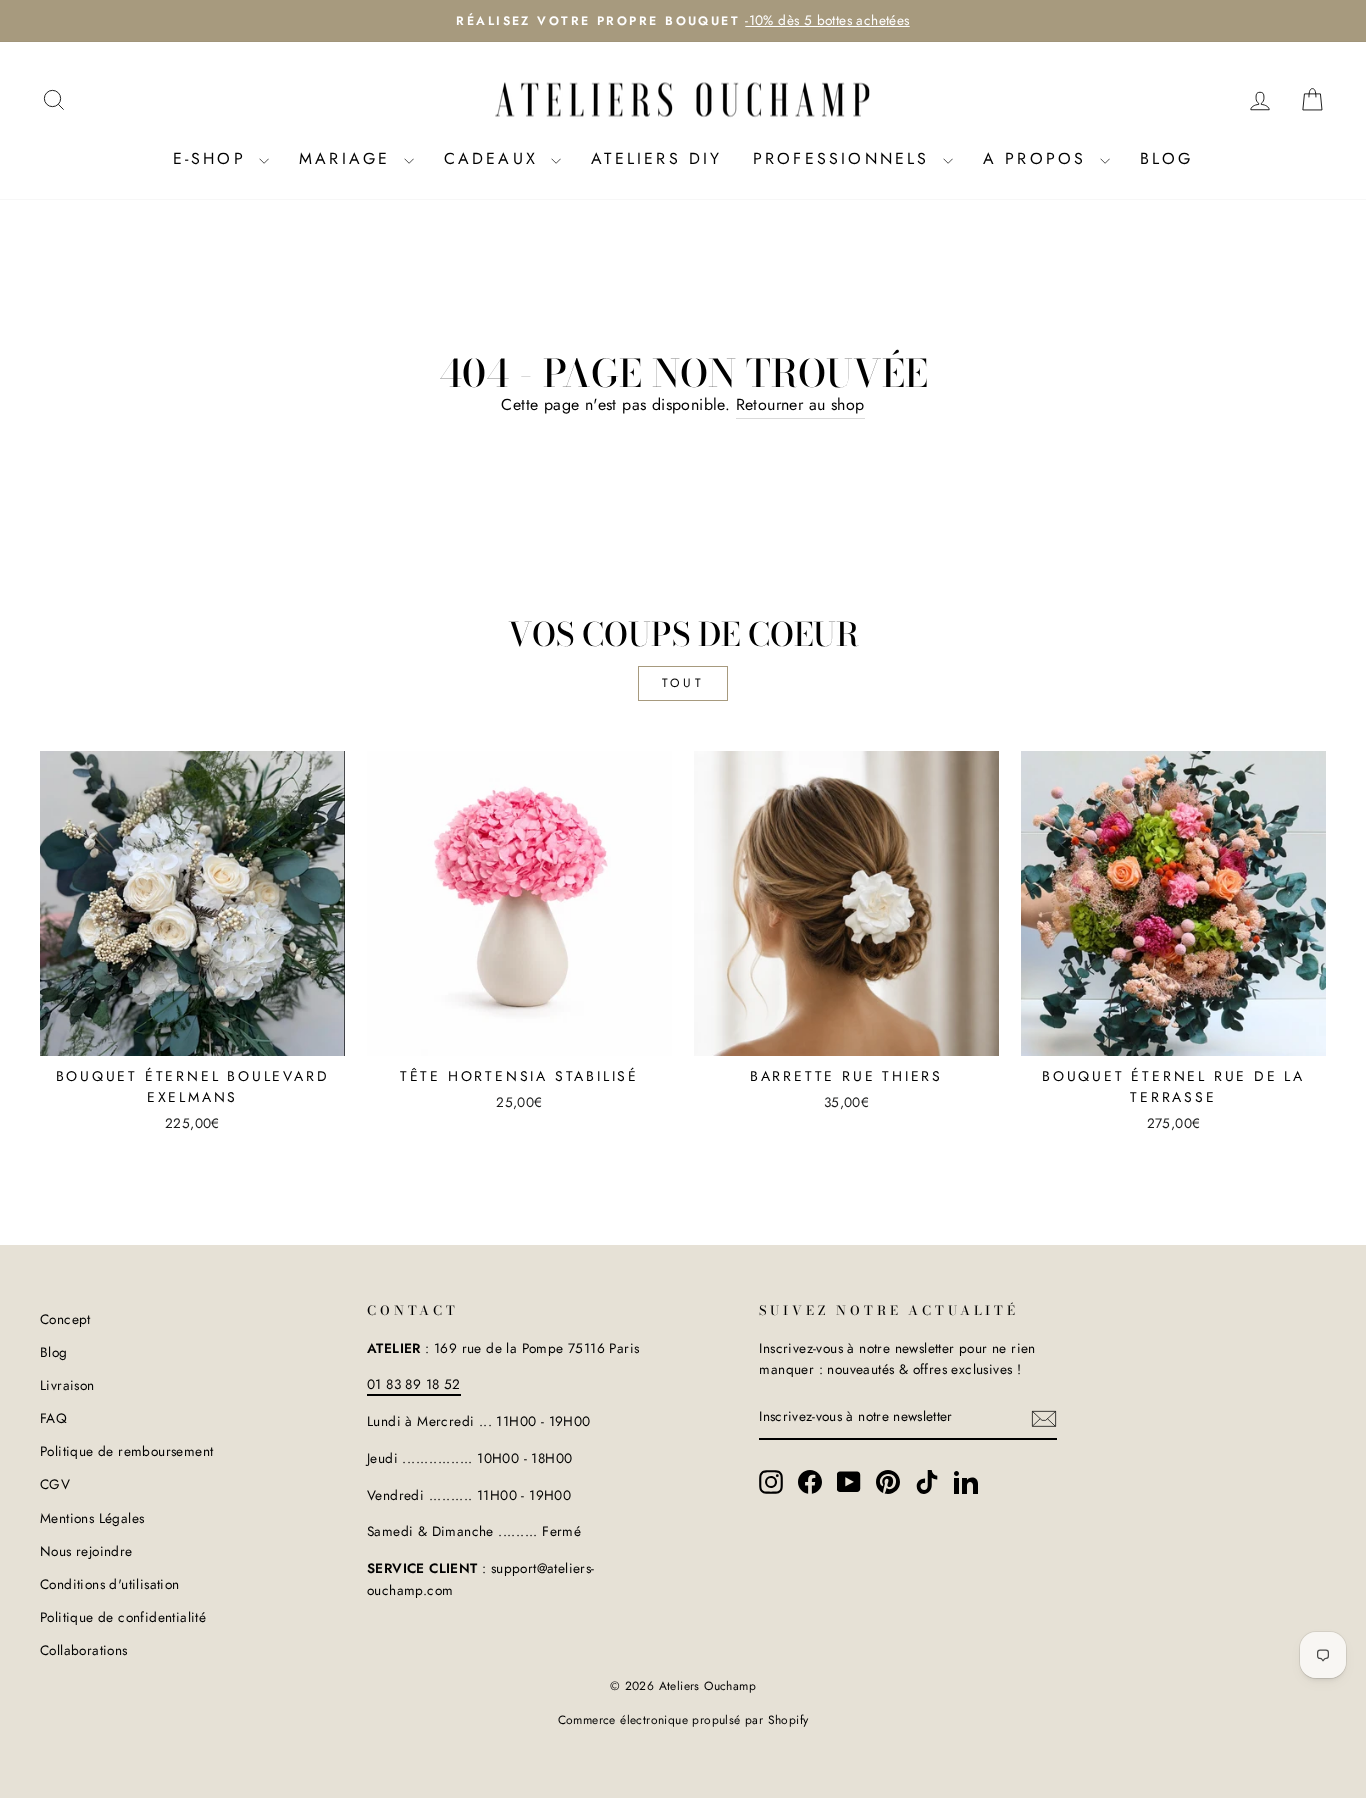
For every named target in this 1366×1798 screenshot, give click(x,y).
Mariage (349, 158)
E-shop (213, 158)
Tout (683, 683)
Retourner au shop (800, 404)
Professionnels (845, 158)
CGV (55, 1484)
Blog (1167, 158)
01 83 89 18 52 (414, 1384)
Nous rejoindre (86, 1551)
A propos (1039, 158)
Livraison (67, 1385)
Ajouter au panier (192, 1032)
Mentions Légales (92, 1518)
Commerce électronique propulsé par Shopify (683, 1720)
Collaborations (84, 1650)
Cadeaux (495, 158)
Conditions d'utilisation (110, 1584)
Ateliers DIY (656, 158)
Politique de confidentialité (123, 1617)
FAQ (53, 1418)
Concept (65, 1319)
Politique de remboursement (126, 1451)
